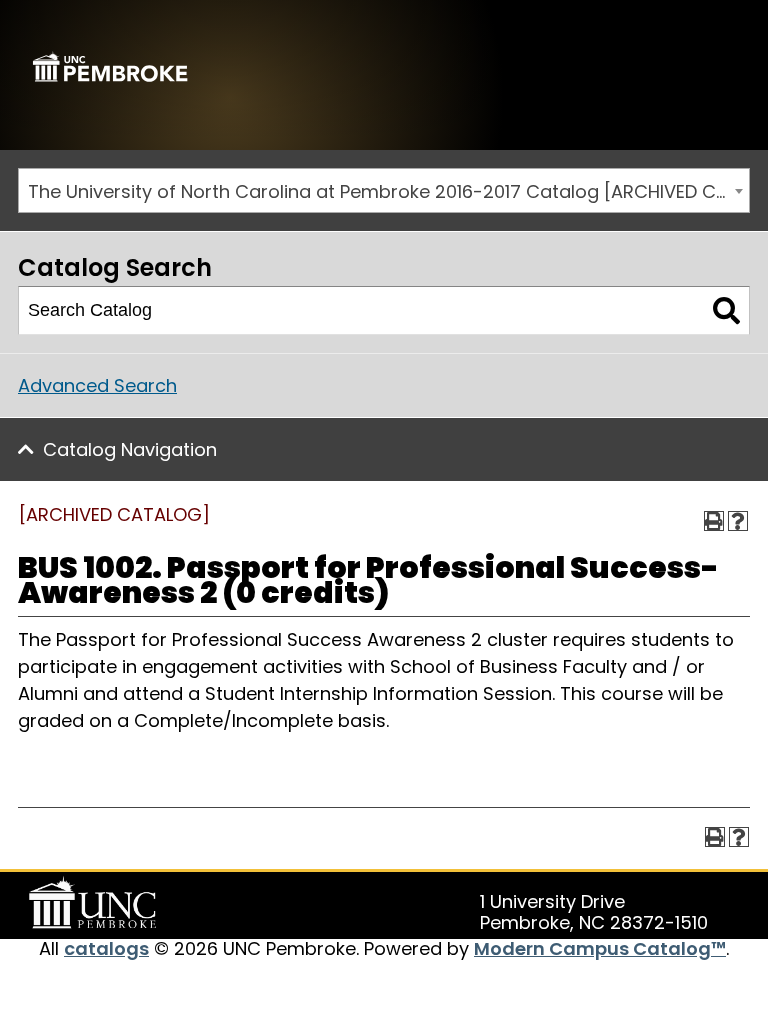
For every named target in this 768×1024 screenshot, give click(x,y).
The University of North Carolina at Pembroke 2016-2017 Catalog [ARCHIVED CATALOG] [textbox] (388, 191)
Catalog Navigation (130, 449)
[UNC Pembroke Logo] (96, 903)
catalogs (106, 948)
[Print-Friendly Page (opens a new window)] (714, 521)
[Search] (726, 311)
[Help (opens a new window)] (738, 521)
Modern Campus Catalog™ (600, 948)
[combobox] (384, 190)
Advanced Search (97, 385)
